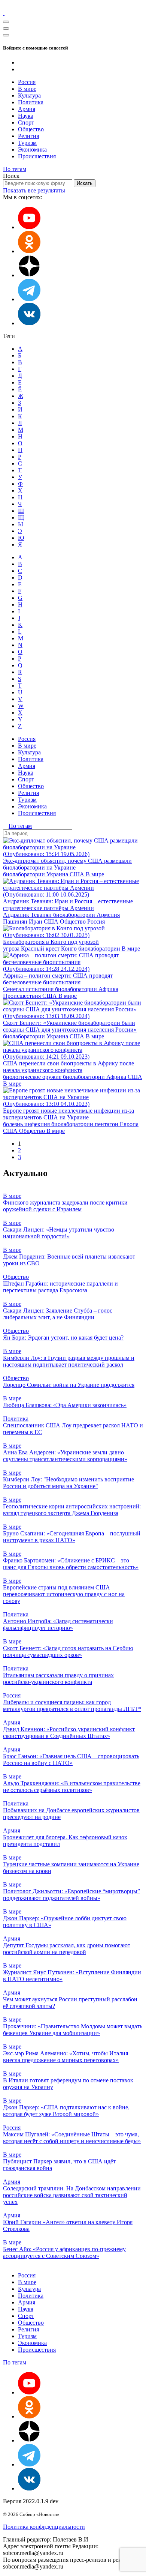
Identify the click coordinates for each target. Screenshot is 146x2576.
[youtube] (29, 227)
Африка (108, 989)
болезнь (14, 1124)
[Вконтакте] (29, 323)
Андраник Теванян (28, 915)
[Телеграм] (29, 299)
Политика (31, 102)
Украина (58, 874)
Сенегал (14, 989)
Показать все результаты (34, 190)
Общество (31, 129)
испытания (40, 989)
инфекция (38, 1124)
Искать (85, 183)
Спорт (26, 122)
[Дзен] (29, 275)
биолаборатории (25, 874)
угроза (12, 949)
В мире (27, 89)
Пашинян (16, 922)
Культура (29, 95)
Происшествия (37, 156)
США (78, 874)
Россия (27, 82)
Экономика (32, 149)
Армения (108, 915)
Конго (70, 949)
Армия (27, 109)
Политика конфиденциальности (44, 2527)
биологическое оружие (33, 1077)
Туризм (27, 143)
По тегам (15, 169)
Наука (26, 116)
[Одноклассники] (29, 251)
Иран (36, 922)
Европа (129, 1124)
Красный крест (41, 949)
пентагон (107, 1124)
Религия (28, 136)
